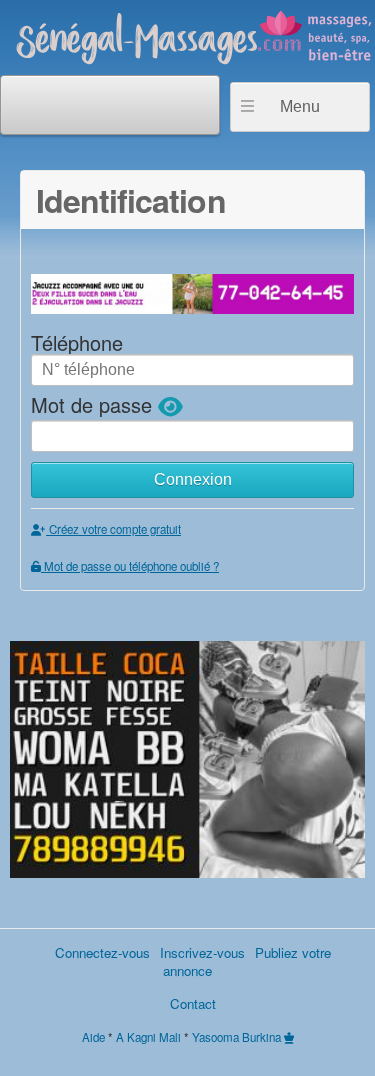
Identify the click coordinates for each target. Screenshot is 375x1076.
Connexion (193, 479)
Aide (93, 1037)
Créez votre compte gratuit (113, 529)
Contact (193, 1003)
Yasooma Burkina (236, 1037)
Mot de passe (94, 404)
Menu (300, 106)
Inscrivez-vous (202, 952)
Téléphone (77, 342)
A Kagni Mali (148, 1037)
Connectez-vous (102, 952)
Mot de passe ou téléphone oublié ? (130, 566)
